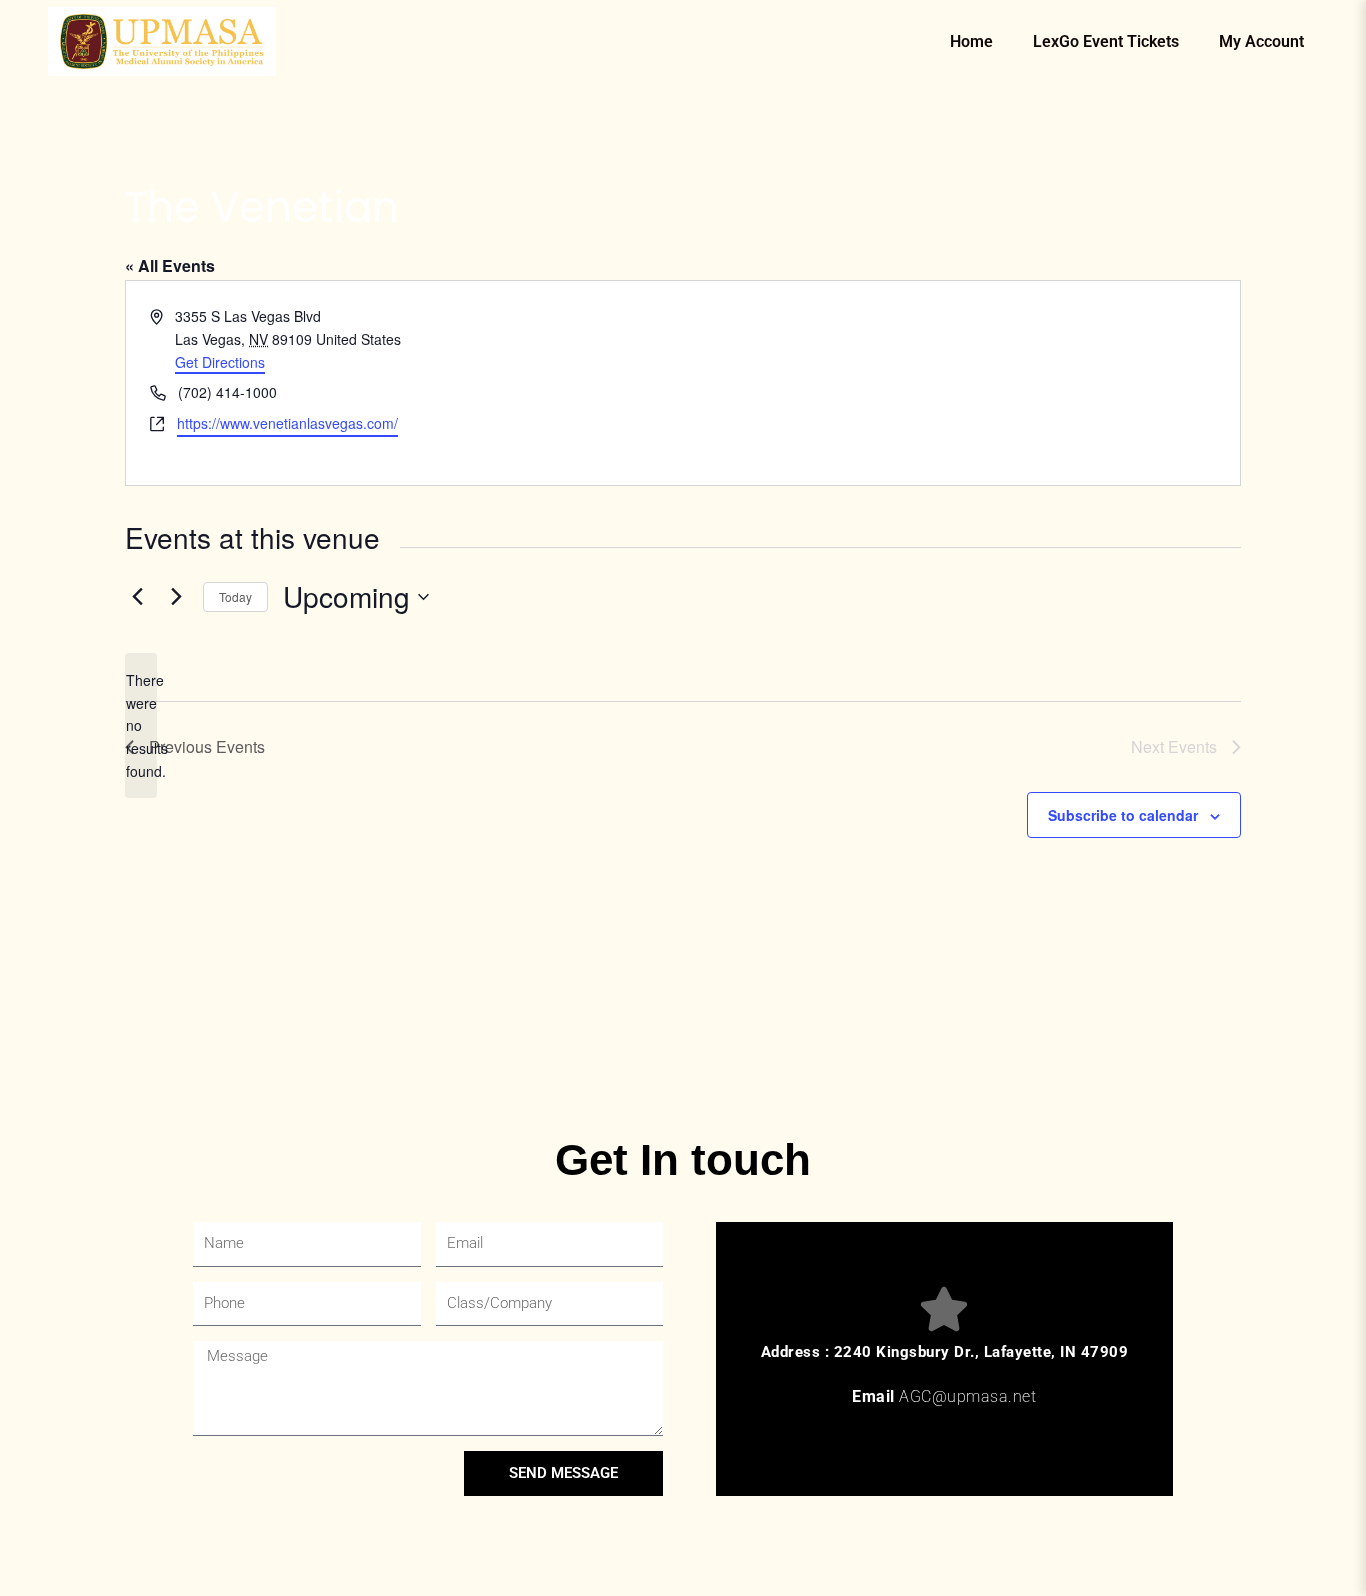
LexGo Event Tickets (1106, 41)
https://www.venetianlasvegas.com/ (287, 423)
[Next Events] (176, 597)
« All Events (170, 265)
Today (235, 596)
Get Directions (220, 362)
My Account (1261, 41)
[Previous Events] (137, 597)
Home (971, 41)
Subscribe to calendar (1123, 815)
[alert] (141, 725)
